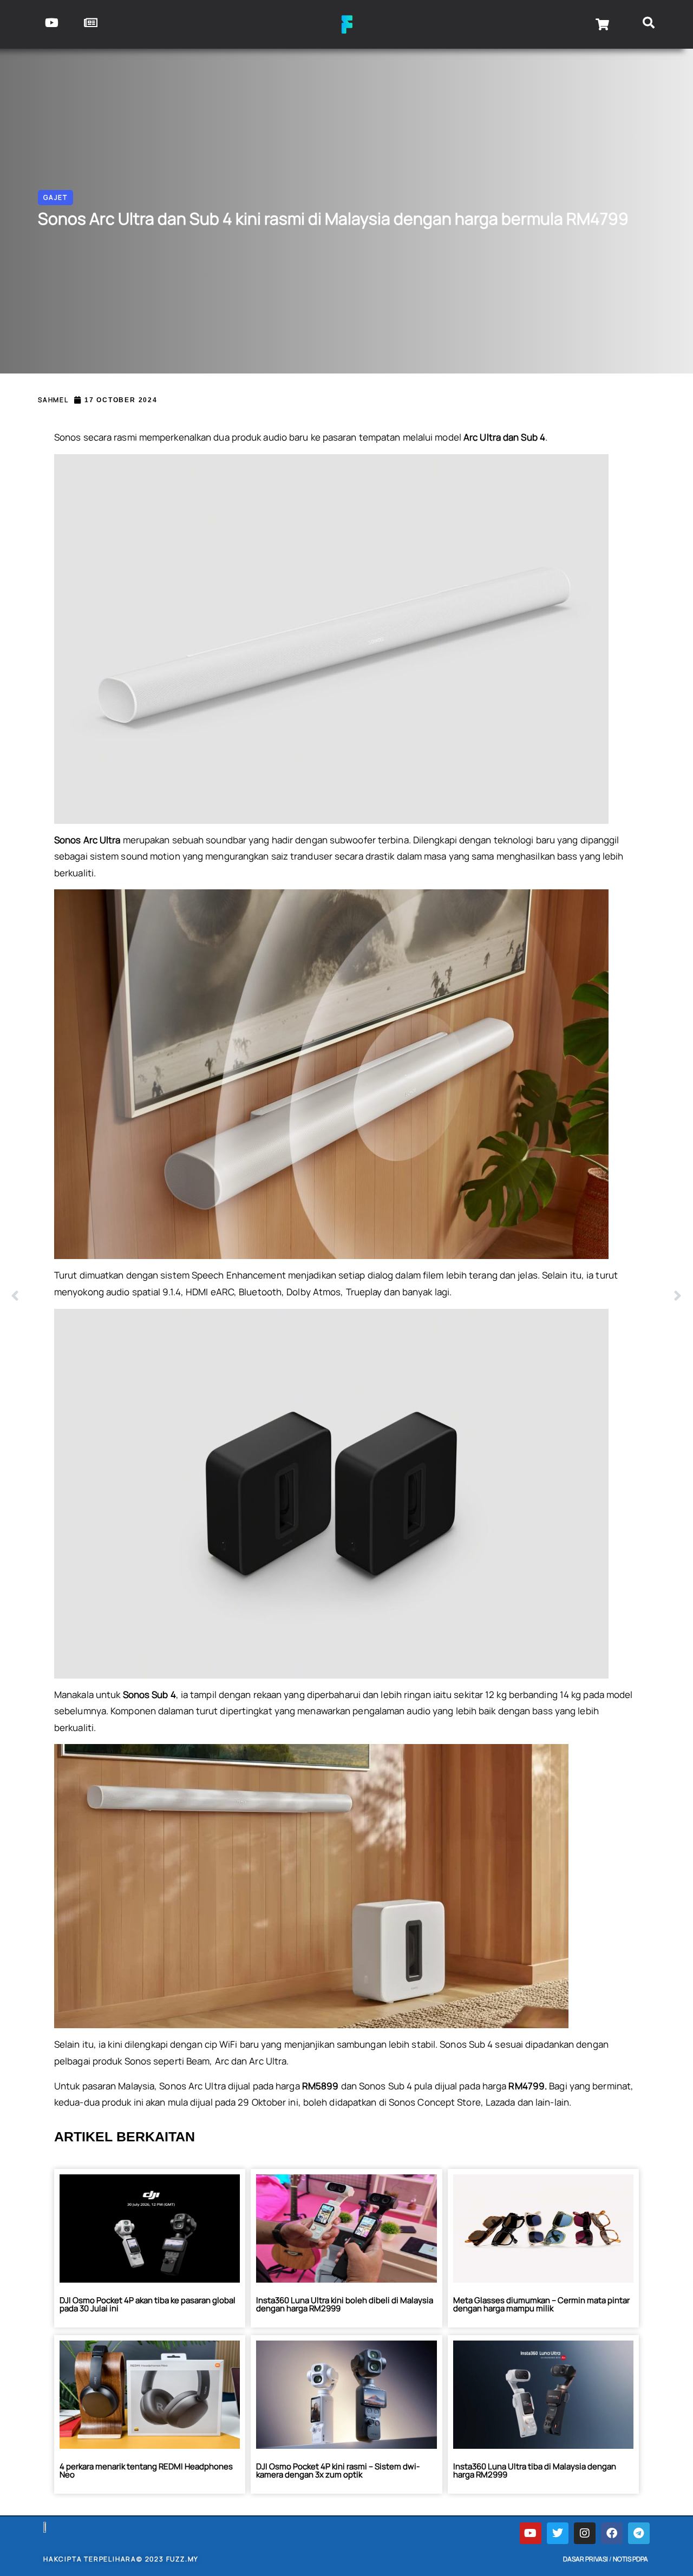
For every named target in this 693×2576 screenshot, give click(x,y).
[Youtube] (531, 2533)
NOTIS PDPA (630, 2559)
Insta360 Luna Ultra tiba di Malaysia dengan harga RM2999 (535, 2470)
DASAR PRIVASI (586, 2559)
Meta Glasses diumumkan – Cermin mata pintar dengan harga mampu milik (541, 2304)
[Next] (514, 1296)
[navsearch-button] (648, 24)
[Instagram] (585, 2533)
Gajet (55, 197)
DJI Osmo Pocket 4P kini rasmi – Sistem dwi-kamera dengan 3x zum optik (338, 2470)
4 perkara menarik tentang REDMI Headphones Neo (146, 2470)
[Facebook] (612, 2533)
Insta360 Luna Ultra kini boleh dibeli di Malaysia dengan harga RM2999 (345, 2304)
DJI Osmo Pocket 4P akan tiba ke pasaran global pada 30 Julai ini (148, 2304)
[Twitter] (558, 2533)
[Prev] (179, 1296)
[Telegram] (639, 2533)
